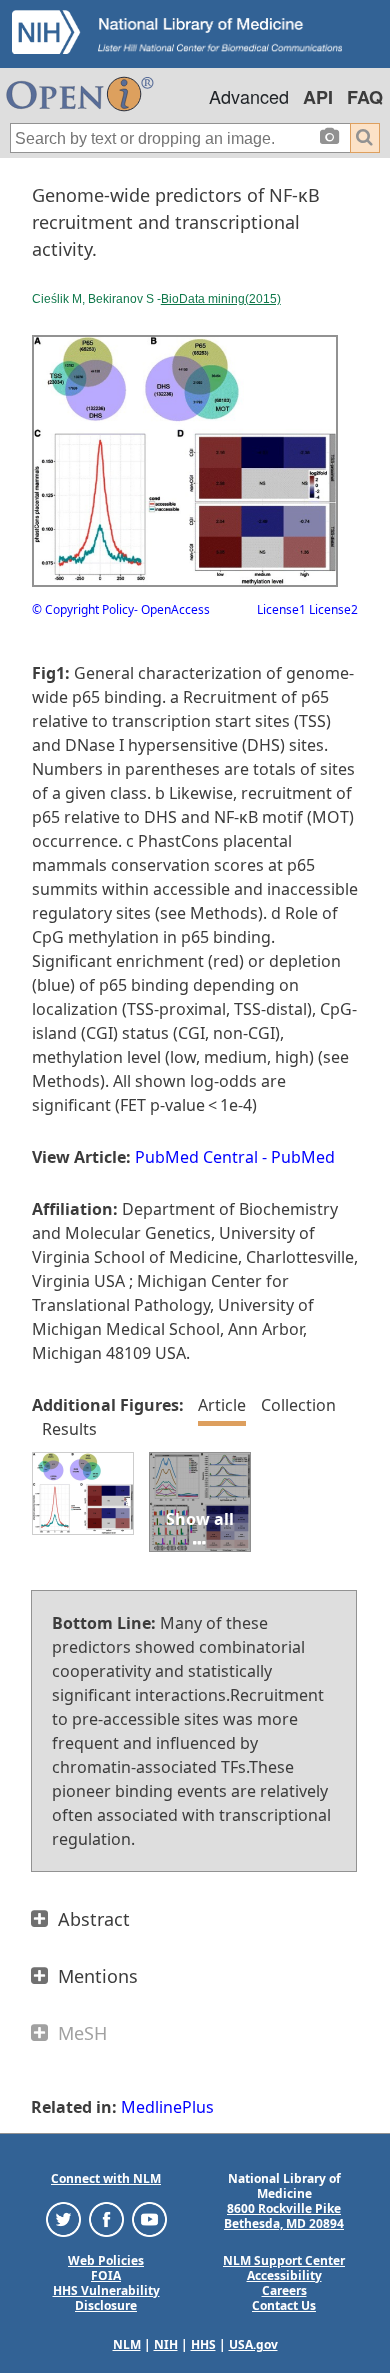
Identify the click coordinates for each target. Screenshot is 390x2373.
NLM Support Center (284, 2260)
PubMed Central (196, 1157)
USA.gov (253, 2344)
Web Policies (106, 2260)
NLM (127, 2344)
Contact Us (284, 2305)
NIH (166, 2344)
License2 (332, 609)
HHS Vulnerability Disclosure (106, 2298)
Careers (284, 2290)
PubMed (303, 1157)
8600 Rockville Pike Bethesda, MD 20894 (284, 2216)
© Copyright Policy (83, 609)
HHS (203, 2344)
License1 (281, 609)
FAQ (365, 97)
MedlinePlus (167, 2107)
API (318, 97)
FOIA (106, 2275)
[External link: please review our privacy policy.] (63, 2217)
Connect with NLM (106, 2178)
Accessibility (284, 2275)
